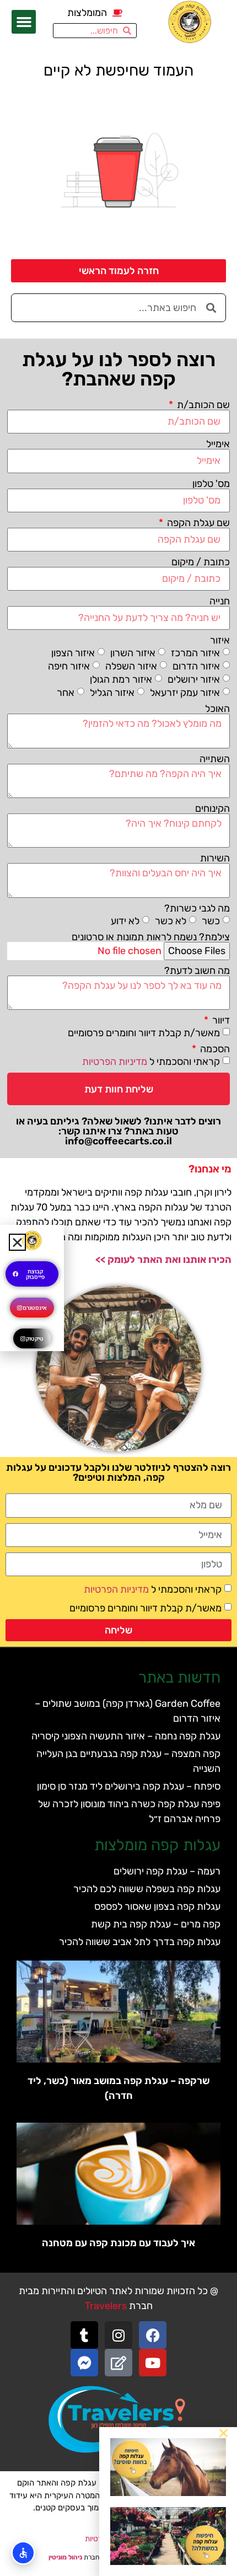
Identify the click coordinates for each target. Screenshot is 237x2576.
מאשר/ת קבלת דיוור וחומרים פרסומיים (144, 1033)
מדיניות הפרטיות (115, 1062)
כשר (211, 920)
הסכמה (214, 1049)
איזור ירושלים (194, 679)
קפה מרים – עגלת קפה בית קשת (156, 1924)
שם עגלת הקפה (197, 523)
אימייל (218, 444)
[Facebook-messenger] (84, 2363)
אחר (66, 693)
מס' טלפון (211, 484)
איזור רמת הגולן (121, 679)
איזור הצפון (73, 653)
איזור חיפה (69, 666)
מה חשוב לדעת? (197, 971)
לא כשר (171, 920)
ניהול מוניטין (65, 2557)
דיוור (220, 1020)
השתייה (215, 759)
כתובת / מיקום (201, 562)
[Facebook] (153, 2335)
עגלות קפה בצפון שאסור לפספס (157, 1906)
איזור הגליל (112, 693)
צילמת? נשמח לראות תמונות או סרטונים (151, 937)
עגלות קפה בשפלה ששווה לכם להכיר (147, 1889)
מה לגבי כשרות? (197, 908)
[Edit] (118, 2363)
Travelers (106, 2306)
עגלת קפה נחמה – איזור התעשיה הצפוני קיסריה (126, 1736)
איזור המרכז (195, 653)
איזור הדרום (196, 666)
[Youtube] (153, 2363)
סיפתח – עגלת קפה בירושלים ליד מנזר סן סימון (129, 1786)
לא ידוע (125, 920)
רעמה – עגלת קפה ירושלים (167, 1871)
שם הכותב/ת (202, 405)
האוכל (217, 709)
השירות (215, 858)
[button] (24, 22)
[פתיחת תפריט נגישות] (23, 2553)
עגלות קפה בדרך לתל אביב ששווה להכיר (140, 1942)
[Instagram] (118, 2335)
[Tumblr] (84, 2335)
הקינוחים (212, 808)
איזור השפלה (131, 666)
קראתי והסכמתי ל (151, 1062)
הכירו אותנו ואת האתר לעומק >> (163, 1260)
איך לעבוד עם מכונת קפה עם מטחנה (118, 2243)
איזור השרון (133, 653)
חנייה (220, 601)
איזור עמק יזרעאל (185, 693)
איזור (220, 640)
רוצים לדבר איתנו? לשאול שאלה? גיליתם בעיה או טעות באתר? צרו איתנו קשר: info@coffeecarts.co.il (118, 1131)
